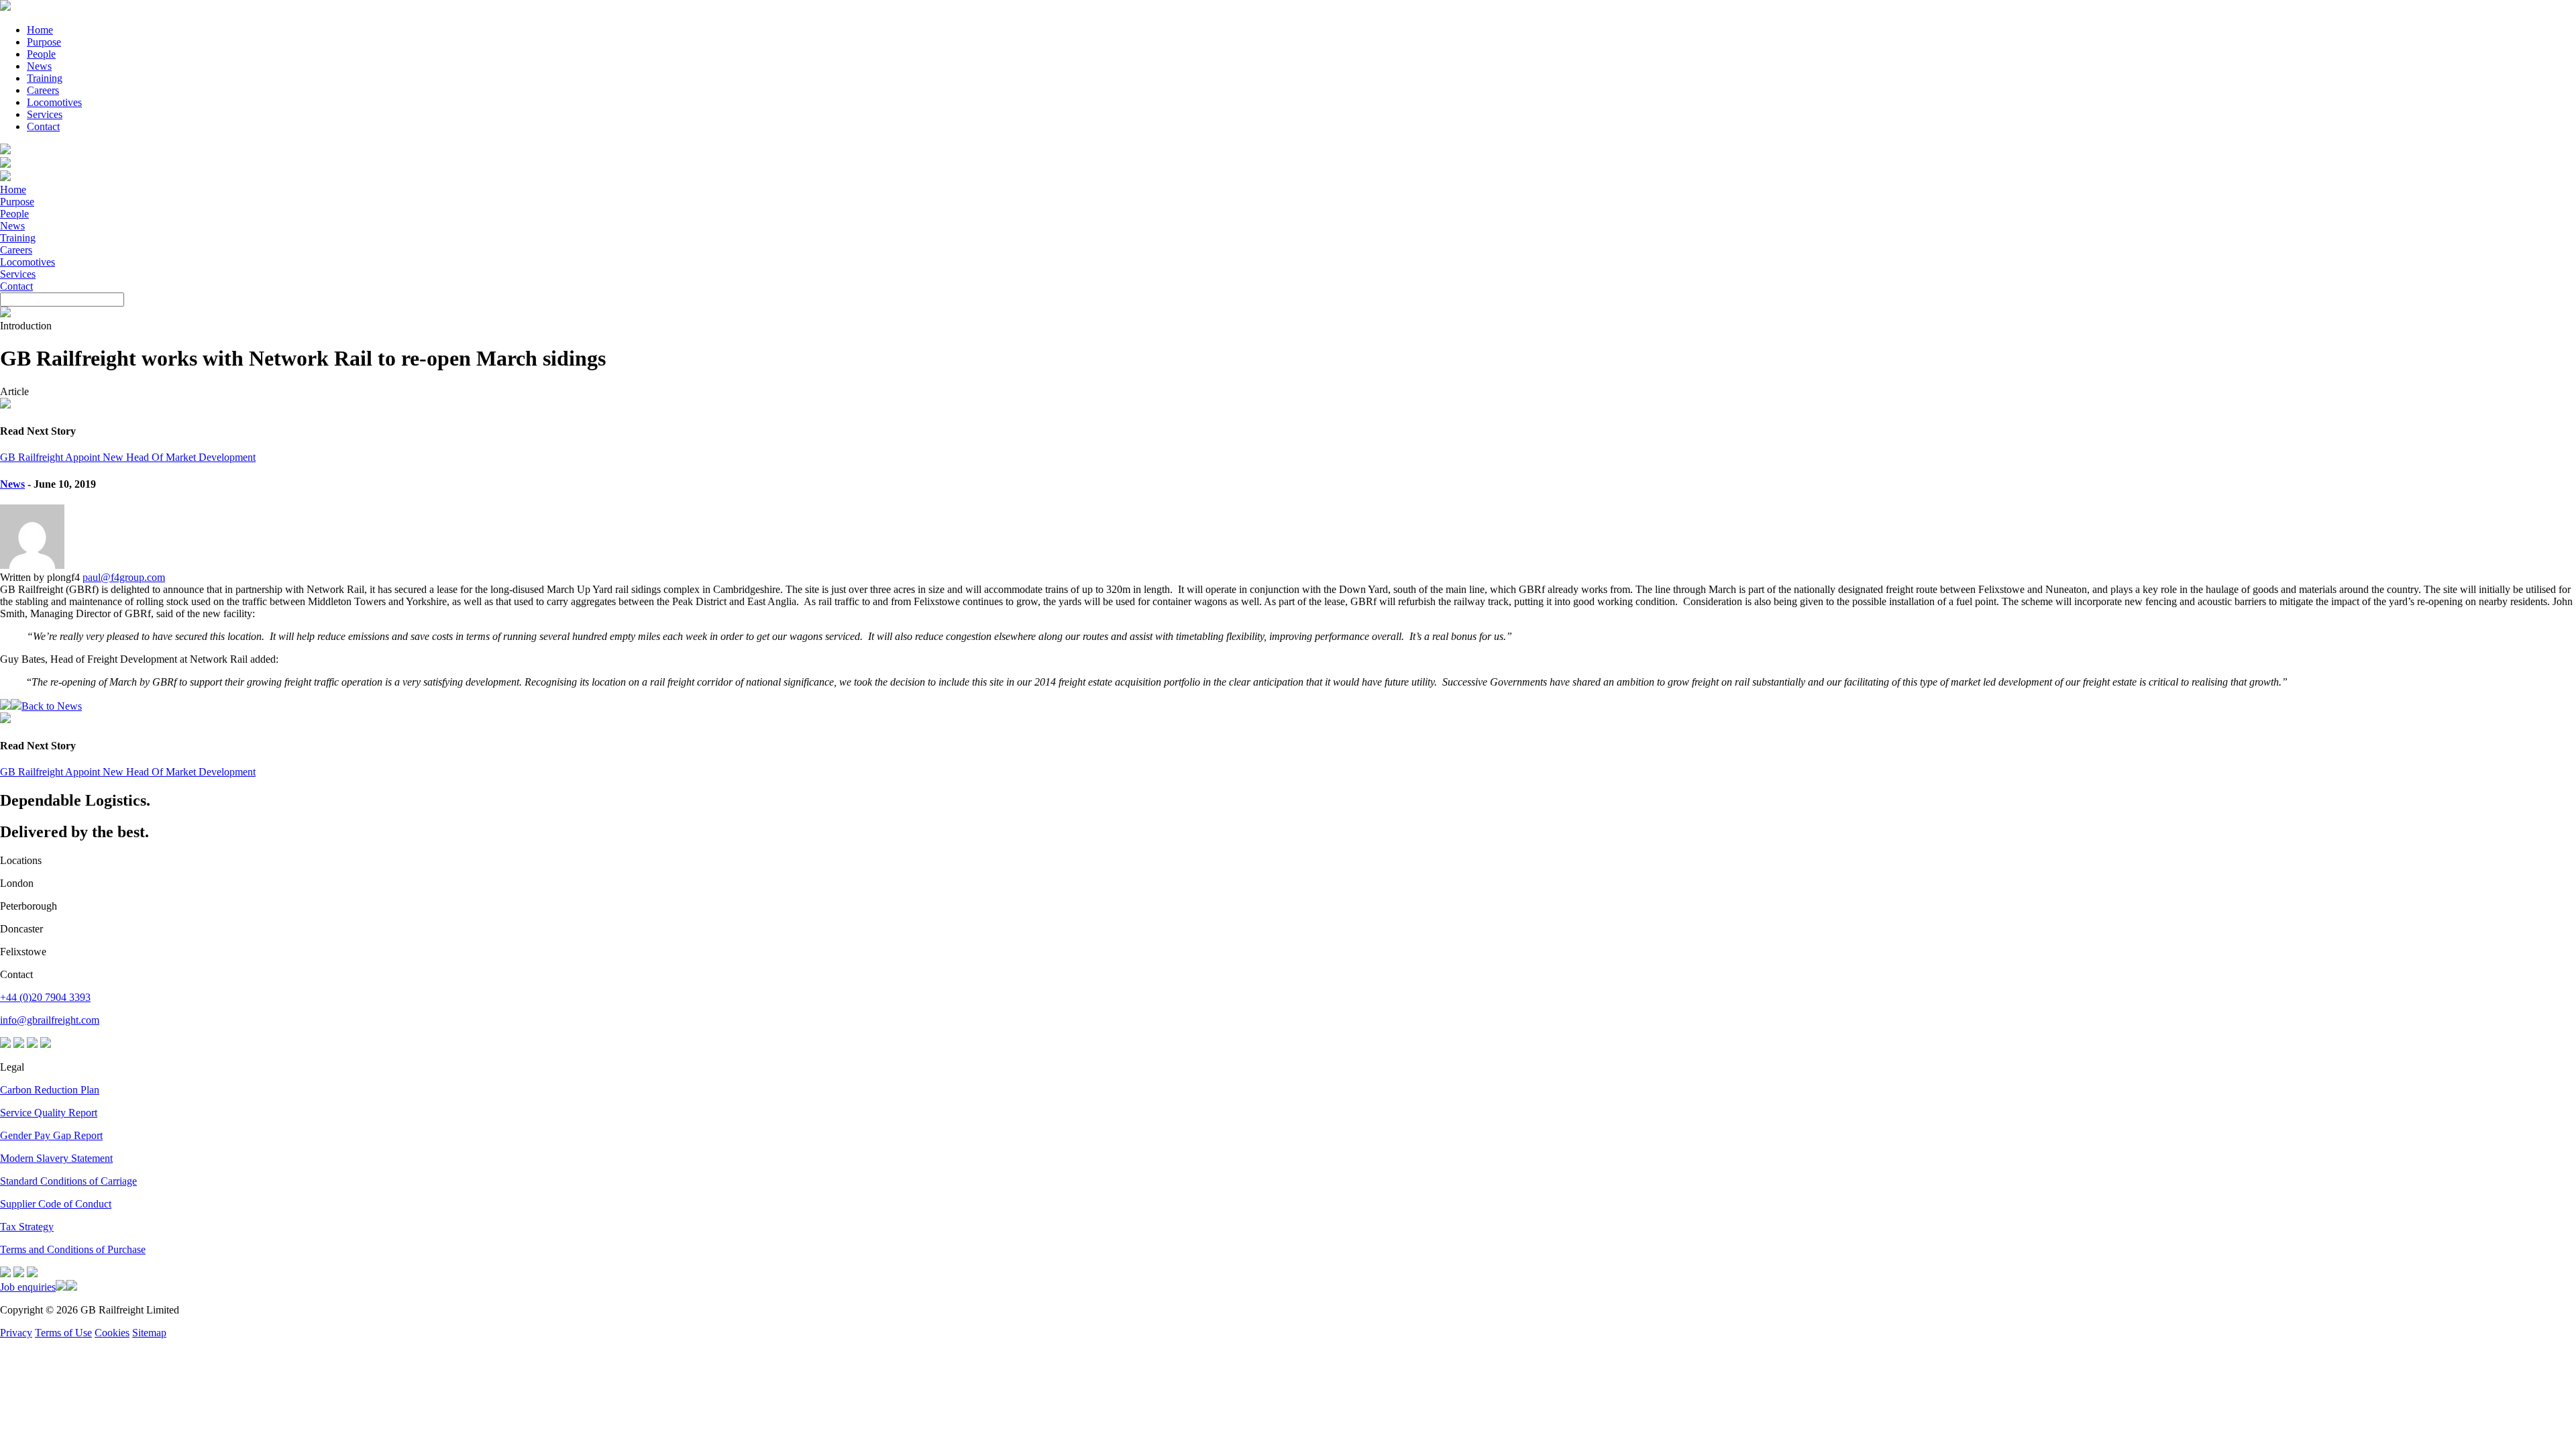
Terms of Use (63, 1333)
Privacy (16, 1333)
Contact (43, 126)
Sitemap (149, 1333)
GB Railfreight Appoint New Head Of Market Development (128, 457)
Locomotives (54, 102)
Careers (43, 90)
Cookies (112, 1333)
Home (40, 30)
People (41, 54)
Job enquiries (28, 1287)
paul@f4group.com (124, 577)
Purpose (44, 42)
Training (45, 78)
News (39, 66)
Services (45, 114)
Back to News (52, 706)
